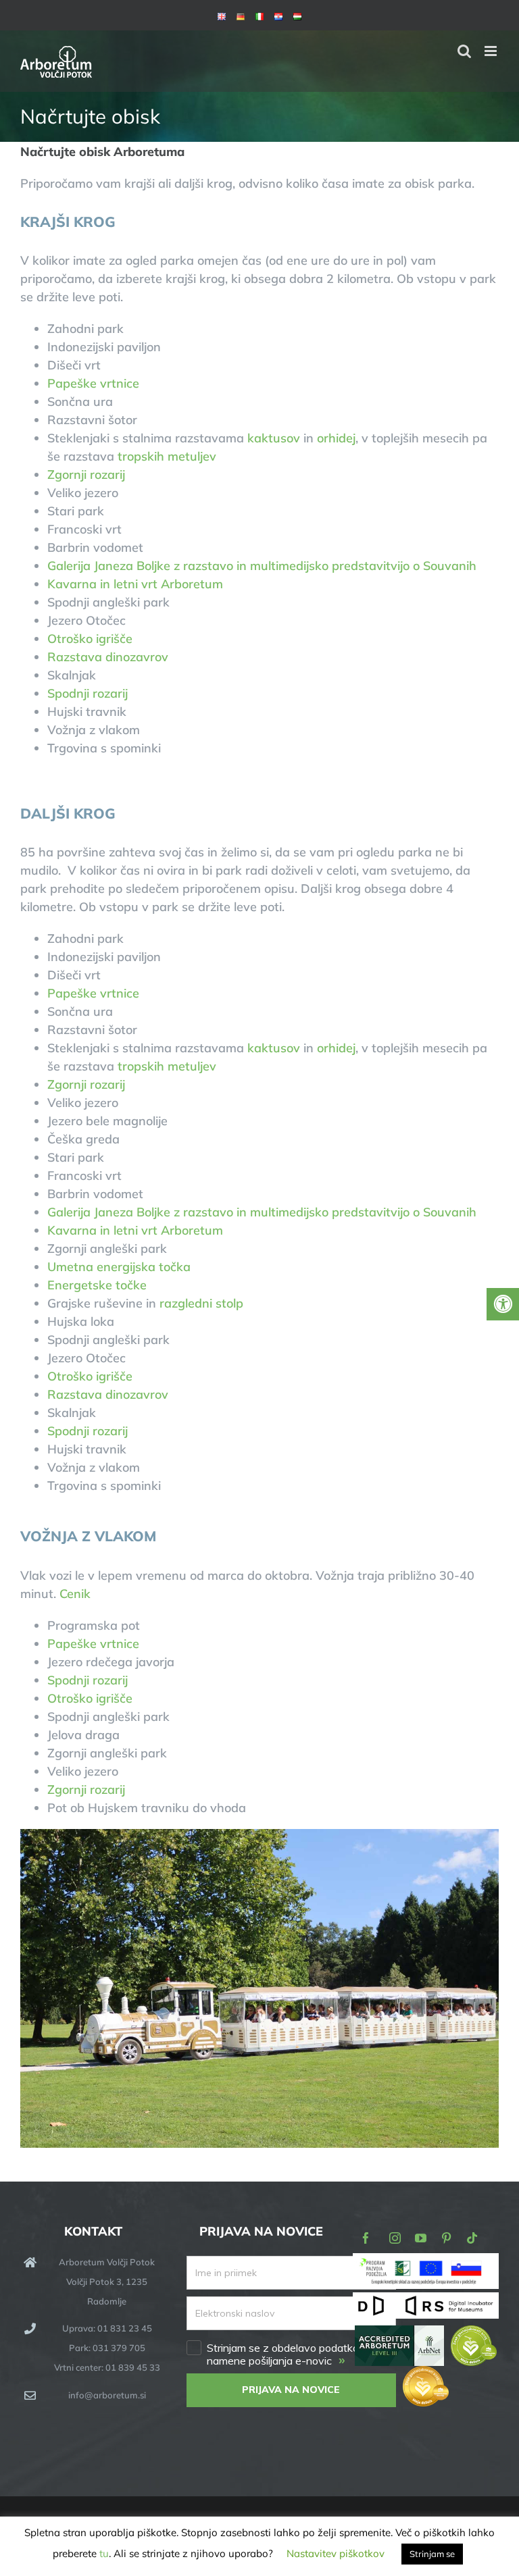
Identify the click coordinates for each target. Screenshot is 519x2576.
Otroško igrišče (90, 639)
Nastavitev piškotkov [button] (336, 2553)
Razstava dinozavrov (108, 657)
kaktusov (274, 438)
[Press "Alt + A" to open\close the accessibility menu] (503, 1304)
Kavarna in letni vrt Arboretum (135, 584)
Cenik (75, 1594)
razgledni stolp (201, 1303)
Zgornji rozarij (86, 474)
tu (104, 2553)
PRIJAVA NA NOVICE (291, 2390)
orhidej (336, 438)
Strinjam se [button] (432, 2554)
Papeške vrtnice (93, 383)
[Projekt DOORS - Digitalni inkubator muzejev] (426, 2300)
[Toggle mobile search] (464, 51)
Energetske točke (97, 1285)
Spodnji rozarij (88, 693)
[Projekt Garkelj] (426, 2262)
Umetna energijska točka (119, 1267)
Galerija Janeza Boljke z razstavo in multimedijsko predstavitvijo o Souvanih (262, 566)
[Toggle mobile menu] (492, 51)
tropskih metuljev (165, 456)
